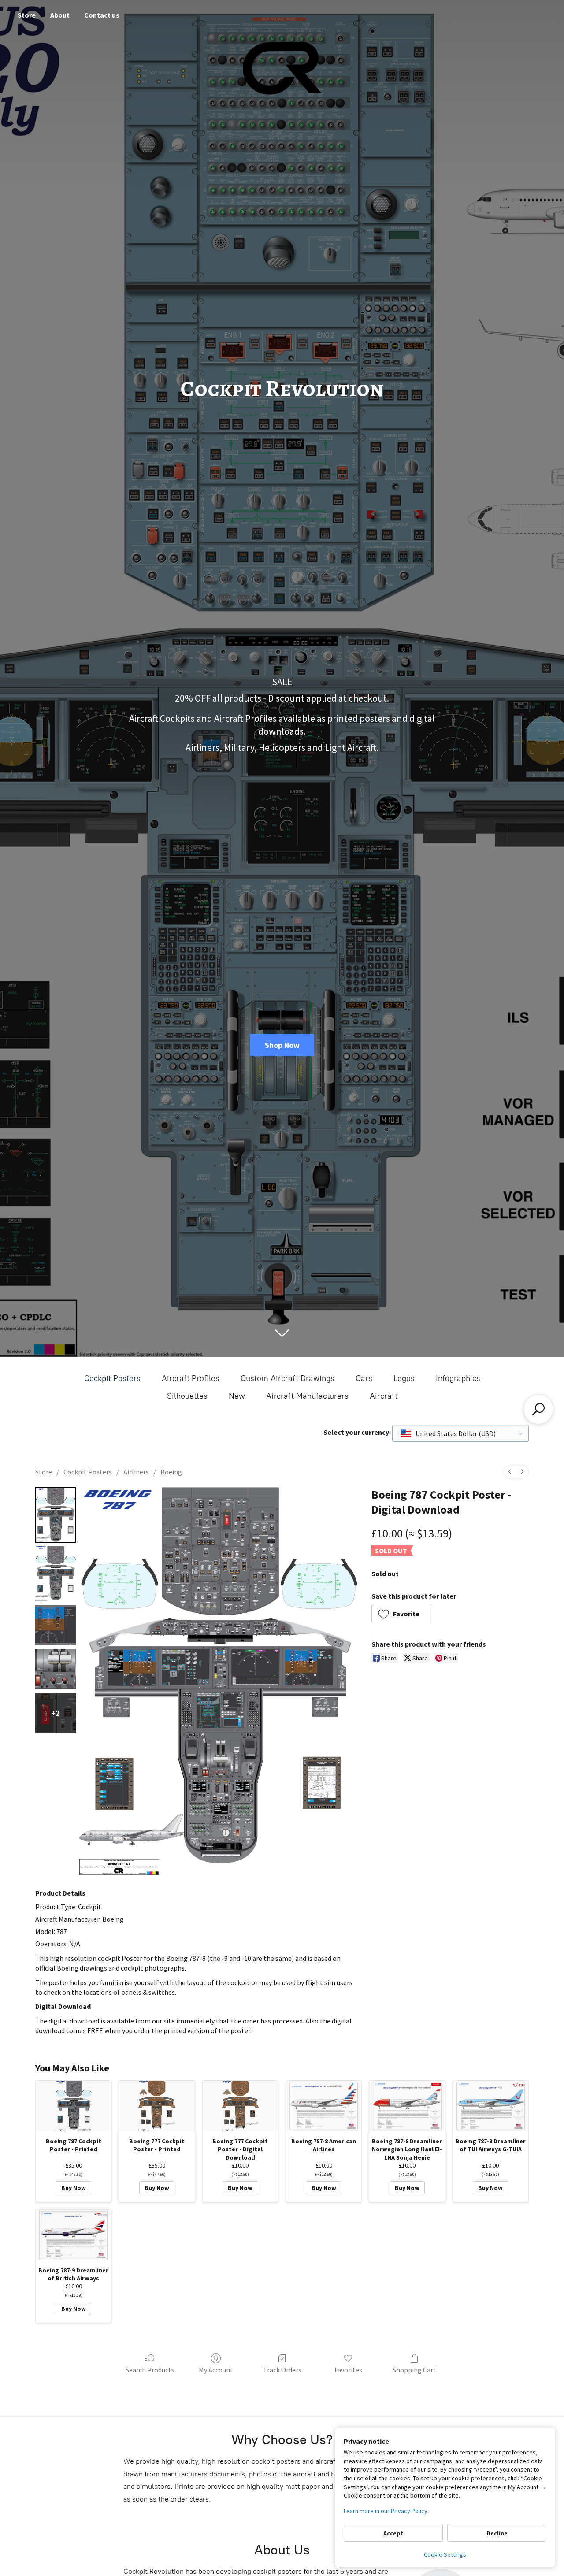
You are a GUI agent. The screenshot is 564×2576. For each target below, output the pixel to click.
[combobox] (460, 1433)
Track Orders (282, 2370)
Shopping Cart (414, 2370)
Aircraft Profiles (191, 1378)
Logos (404, 1378)
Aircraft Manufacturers (307, 1396)
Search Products (150, 2370)
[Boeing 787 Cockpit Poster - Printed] (73, 2106)
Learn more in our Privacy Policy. (386, 2511)
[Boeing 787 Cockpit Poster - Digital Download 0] (56, 1515)
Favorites (348, 2370)
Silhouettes (187, 1396)
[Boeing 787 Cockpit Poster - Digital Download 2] (56, 1625)
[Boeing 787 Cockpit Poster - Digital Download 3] (56, 1669)
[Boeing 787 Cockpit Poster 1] (56, 1574)
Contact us (102, 15)
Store (27, 15)
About (60, 15)
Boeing (171, 1472)
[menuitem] (510, 1472)
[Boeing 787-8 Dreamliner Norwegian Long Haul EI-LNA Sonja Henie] (407, 2106)
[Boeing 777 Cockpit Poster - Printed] (157, 2106)
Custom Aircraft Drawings (288, 1378)
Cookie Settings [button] (445, 2554)
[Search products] (538, 1409)
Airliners (136, 1472)
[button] (402, 1614)
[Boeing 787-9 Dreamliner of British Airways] (73, 2235)
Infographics (458, 1378)
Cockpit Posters (112, 1378)
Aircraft (384, 1396)
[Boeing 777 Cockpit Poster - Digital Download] (240, 2106)
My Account (216, 2370)
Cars (364, 1378)
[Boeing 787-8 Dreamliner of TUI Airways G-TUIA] (491, 2106)
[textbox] (449, 1433)
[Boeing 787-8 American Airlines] (324, 2106)
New (237, 1396)
